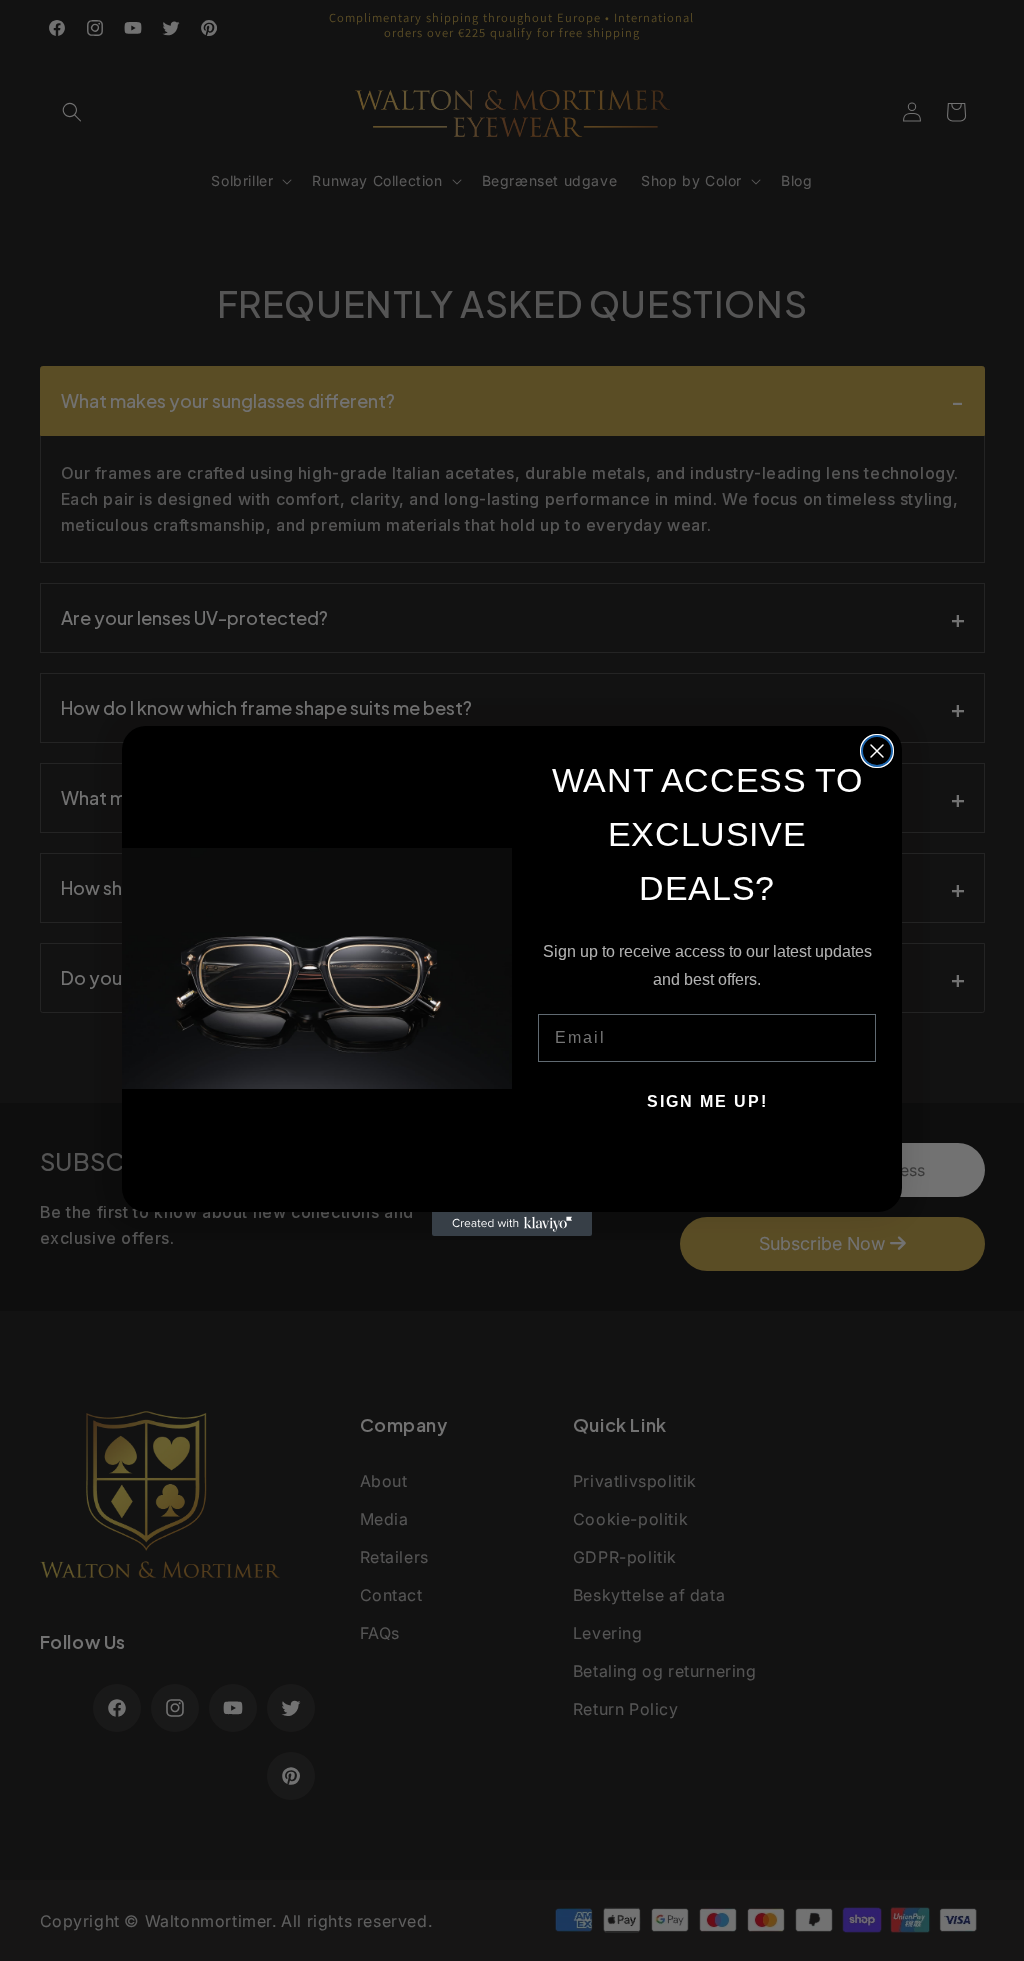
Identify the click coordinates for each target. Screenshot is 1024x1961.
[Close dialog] (877, 751)
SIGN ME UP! (707, 1101)
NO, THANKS (707, 1162)
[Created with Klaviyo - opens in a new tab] (512, 1224)
